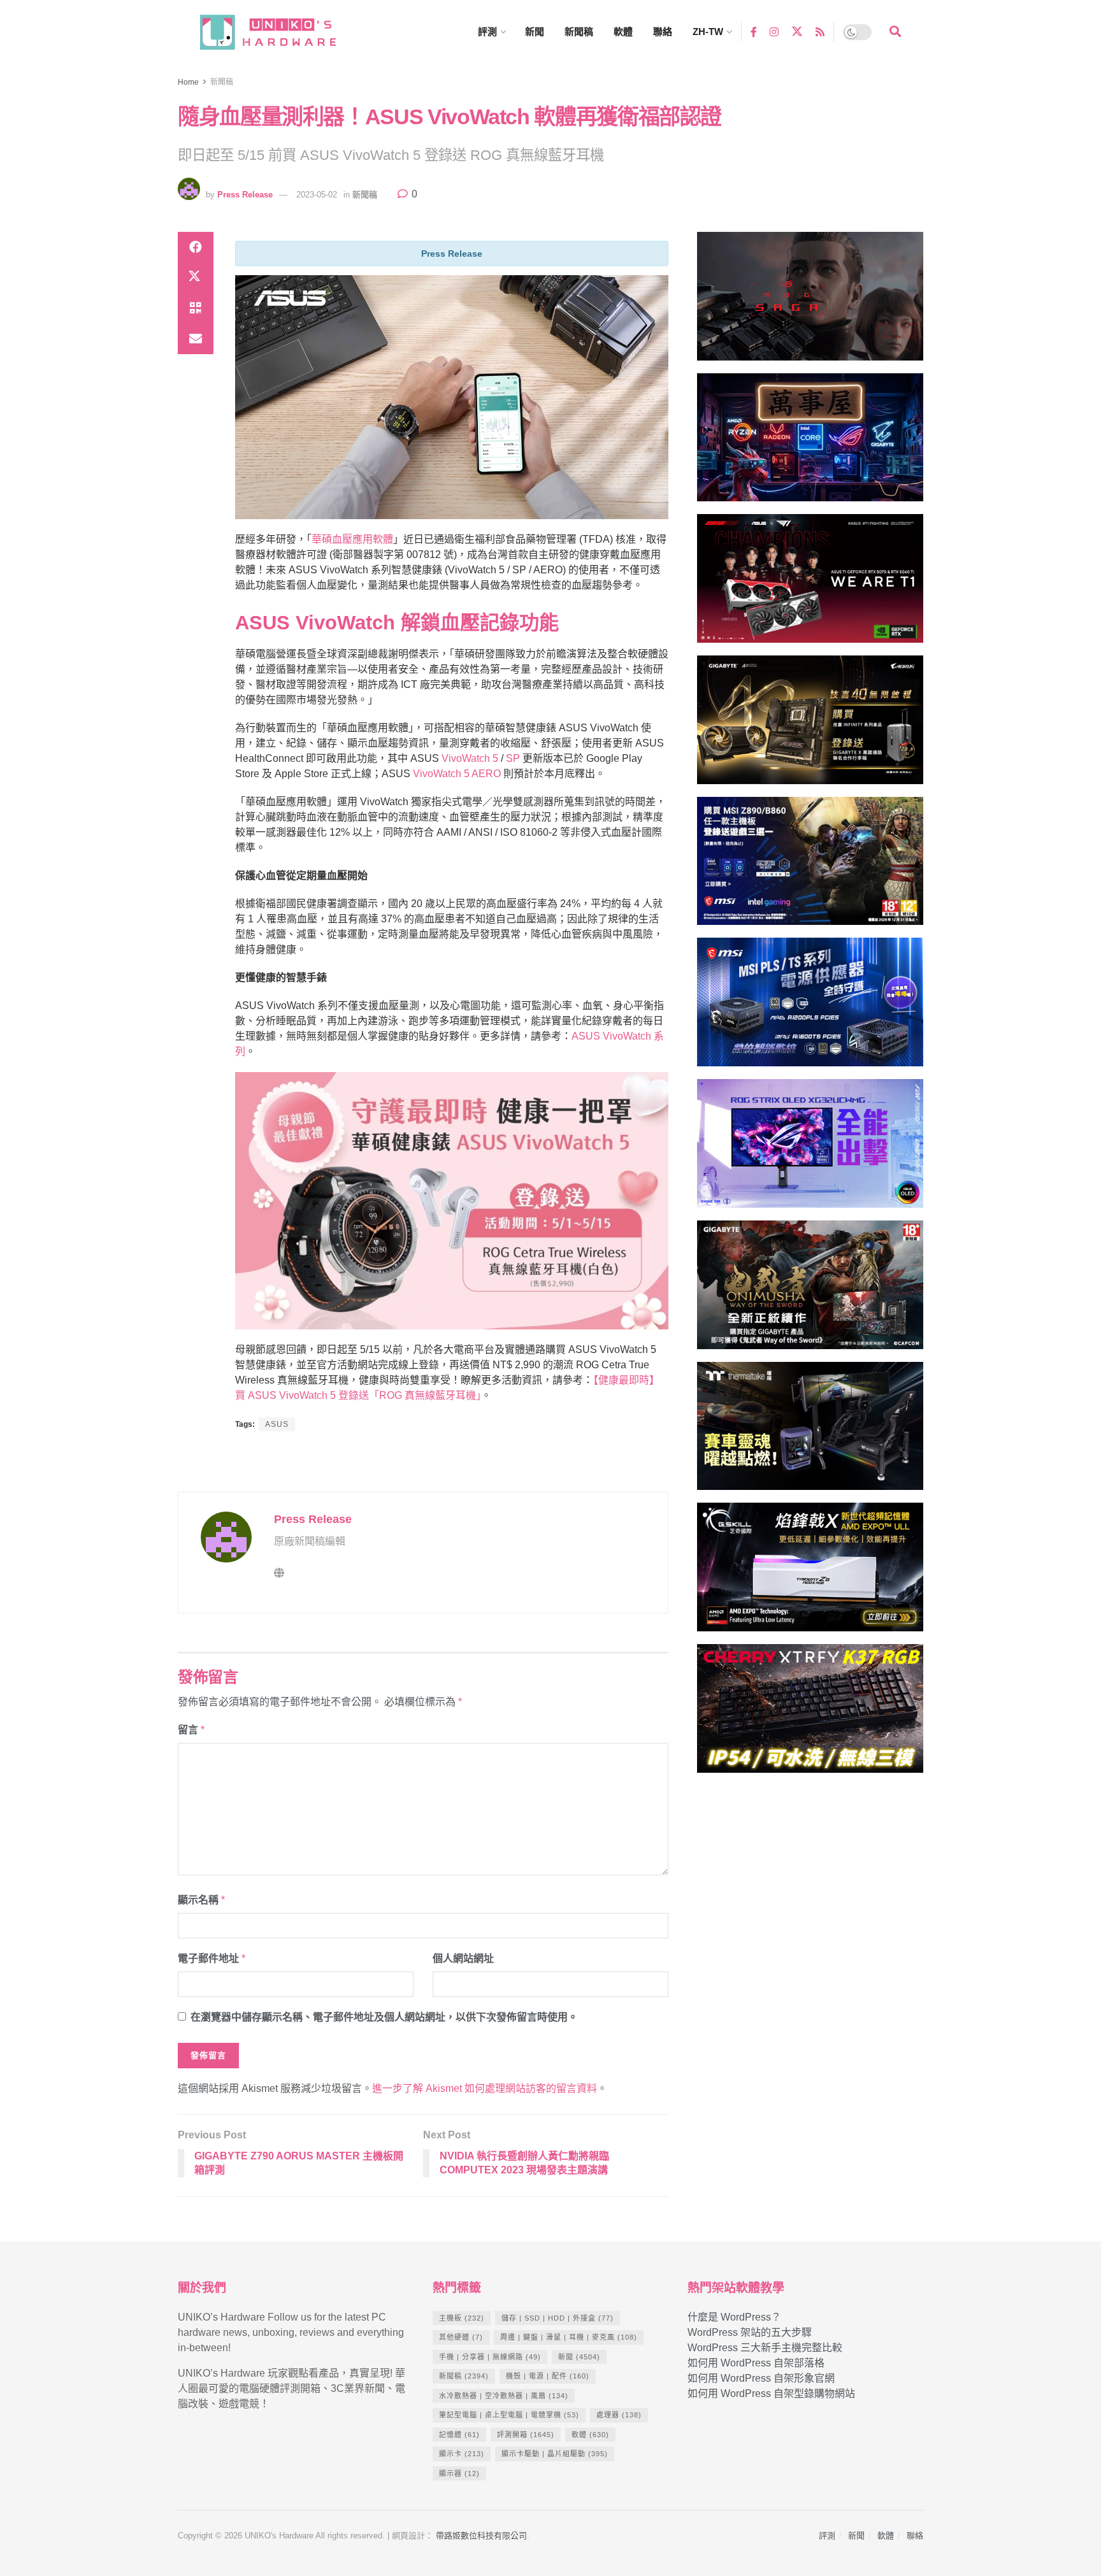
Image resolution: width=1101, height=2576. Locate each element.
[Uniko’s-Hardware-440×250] (810, 1572)
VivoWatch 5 (470, 758)
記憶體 (459, 2435)
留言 (191, 1730)
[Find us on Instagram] (774, 32)
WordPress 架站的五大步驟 (750, 2332)
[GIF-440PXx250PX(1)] (810, 1714)
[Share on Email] (196, 339)
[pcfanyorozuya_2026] (810, 443)
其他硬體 (461, 2337)
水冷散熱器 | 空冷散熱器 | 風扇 (504, 2396)
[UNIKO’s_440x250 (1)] (810, 725)
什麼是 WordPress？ (734, 2317)
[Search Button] (895, 32)
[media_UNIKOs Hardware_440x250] (810, 1290)
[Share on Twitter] (196, 278)
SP (513, 758)
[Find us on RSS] (820, 32)
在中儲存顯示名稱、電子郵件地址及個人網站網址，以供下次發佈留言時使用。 (384, 2017)
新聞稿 (579, 32)
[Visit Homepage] (280, 32)
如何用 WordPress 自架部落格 (756, 2363)
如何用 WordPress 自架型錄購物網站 (771, 2394)
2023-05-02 (317, 195)
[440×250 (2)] (810, 1008)
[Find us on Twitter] (797, 32)
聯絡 (663, 32)
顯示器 (459, 2473)
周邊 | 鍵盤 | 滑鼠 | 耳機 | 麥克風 (569, 2337)
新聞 (535, 32)
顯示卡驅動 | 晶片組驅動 (555, 2454)
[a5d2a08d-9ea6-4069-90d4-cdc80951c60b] (810, 867)
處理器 (619, 2415)
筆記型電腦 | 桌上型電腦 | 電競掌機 (509, 2415)
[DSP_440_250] (810, 1149)
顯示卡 (462, 2454)
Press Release (245, 195)
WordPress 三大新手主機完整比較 (765, 2348)
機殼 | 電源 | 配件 (548, 2376)
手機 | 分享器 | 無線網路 (490, 2357)
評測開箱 (526, 2435)
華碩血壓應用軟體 (352, 539)
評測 (487, 32)
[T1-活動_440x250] (810, 584)
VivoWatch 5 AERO (457, 774)
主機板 (462, 2318)
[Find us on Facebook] (754, 32)
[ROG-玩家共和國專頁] (810, 302)
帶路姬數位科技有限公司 (481, 2536)
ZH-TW (708, 32)
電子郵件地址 (212, 1958)
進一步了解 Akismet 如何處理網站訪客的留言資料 (485, 2088)
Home (188, 82)
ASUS (277, 1424)
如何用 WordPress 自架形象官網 (761, 2378)
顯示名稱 (201, 1900)
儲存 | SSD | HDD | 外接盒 (558, 2318)
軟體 (623, 32)
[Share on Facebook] (196, 247)
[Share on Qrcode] (196, 308)
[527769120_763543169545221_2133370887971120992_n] (810, 1432)
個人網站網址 (463, 1958)
